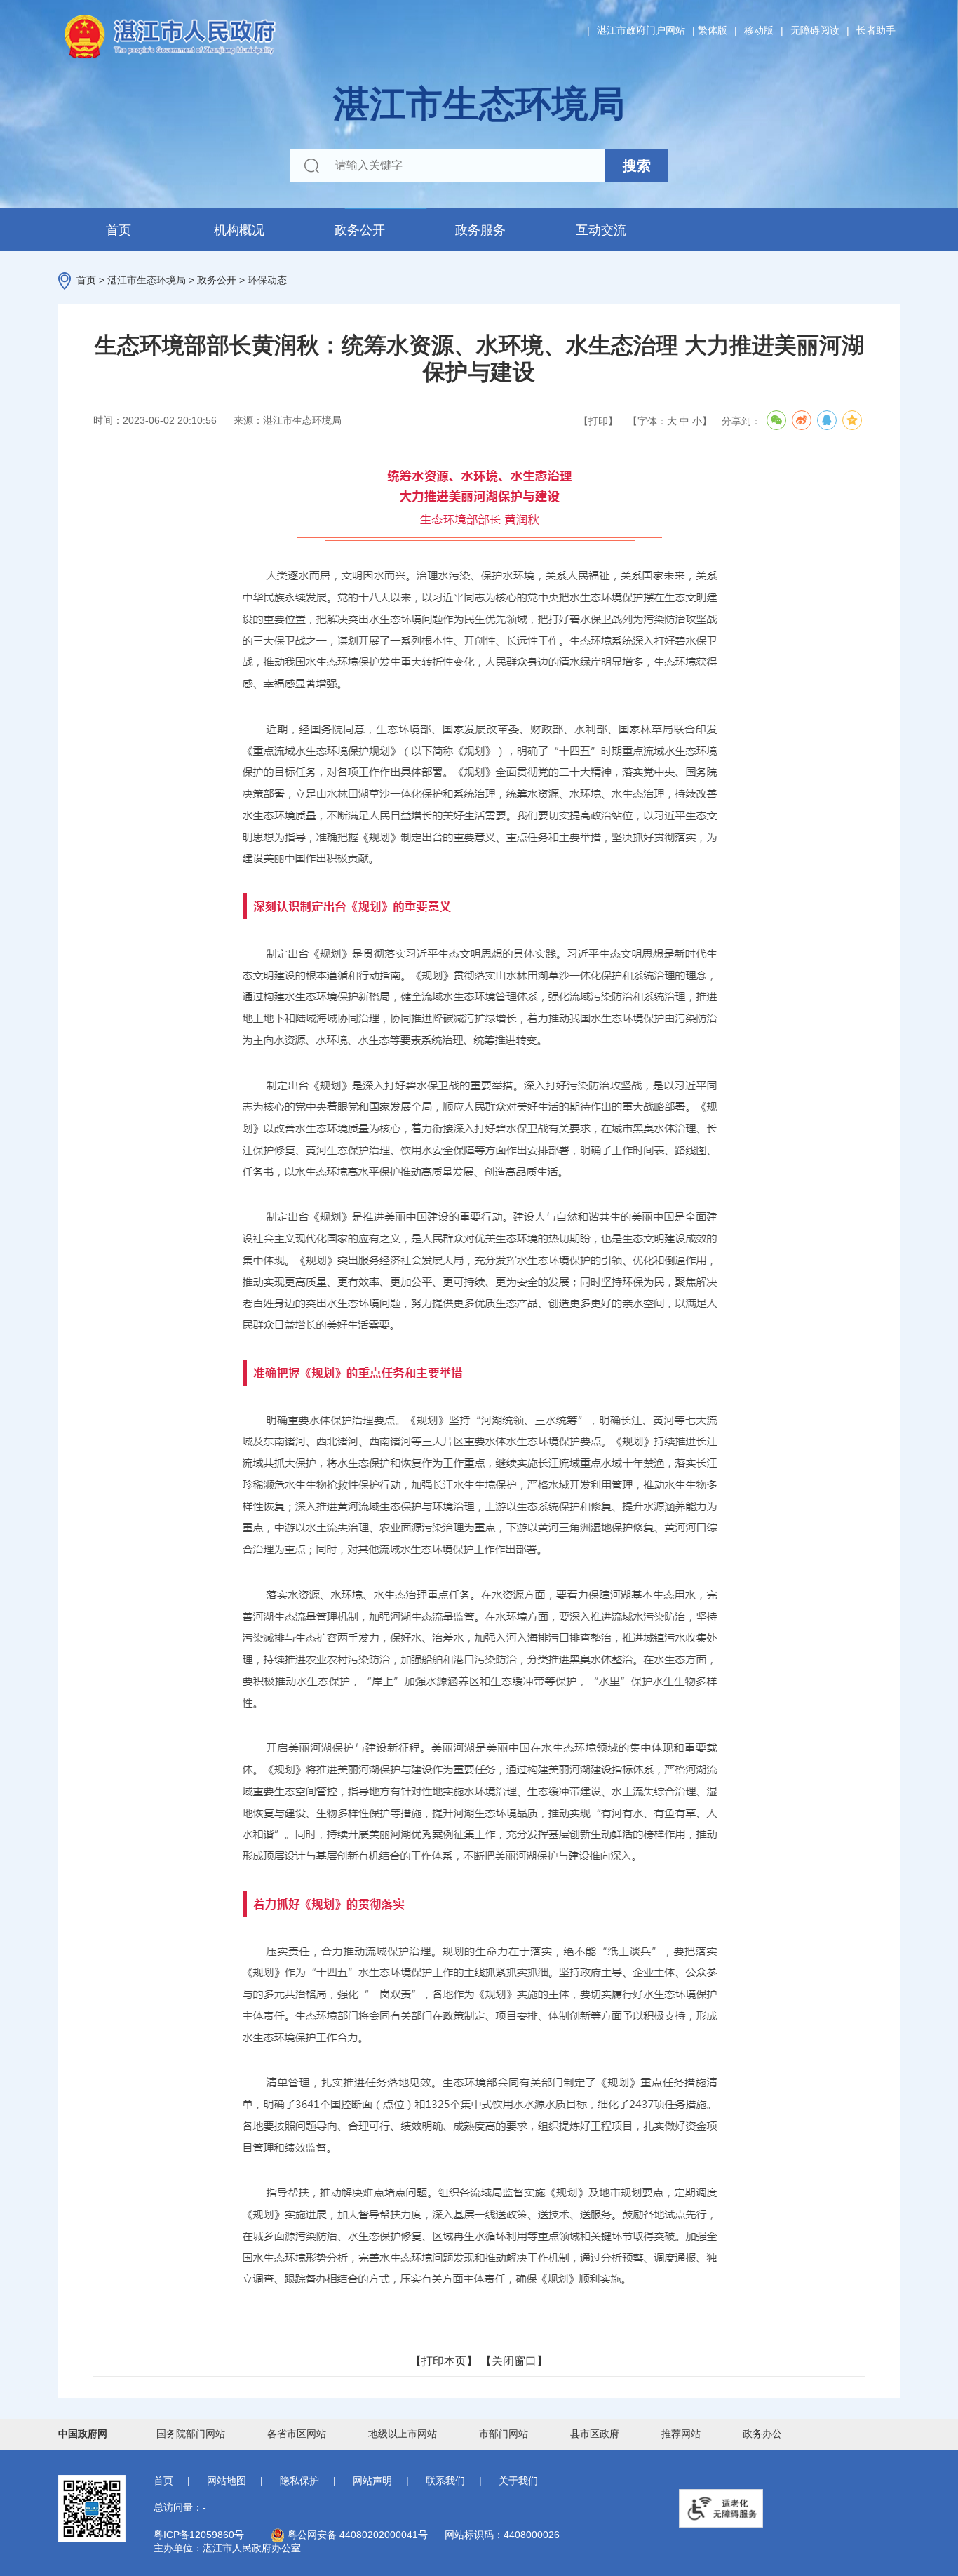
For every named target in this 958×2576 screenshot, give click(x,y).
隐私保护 (299, 2481)
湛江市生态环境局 (147, 280)
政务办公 (762, 2434)
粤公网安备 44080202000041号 (356, 2535)
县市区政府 (595, 2434)
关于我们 (518, 2481)
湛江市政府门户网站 (641, 30)
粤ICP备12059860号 (199, 2535)
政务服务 (480, 230)
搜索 (637, 166)
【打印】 (598, 421)
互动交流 (601, 230)
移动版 (759, 30)
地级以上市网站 (403, 2434)
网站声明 (372, 2481)
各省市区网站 (297, 2434)
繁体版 (713, 30)
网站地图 (227, 2481)
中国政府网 (83, 2434)
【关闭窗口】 (514, 2361)
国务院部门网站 (191, 2434)
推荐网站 (681, 2434)
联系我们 (445, 2481)
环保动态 (267, 280)
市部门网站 (504, 2434)
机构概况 (239, 230)
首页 (119, 230)
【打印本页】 (444, 2361)
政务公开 (360, 230)
